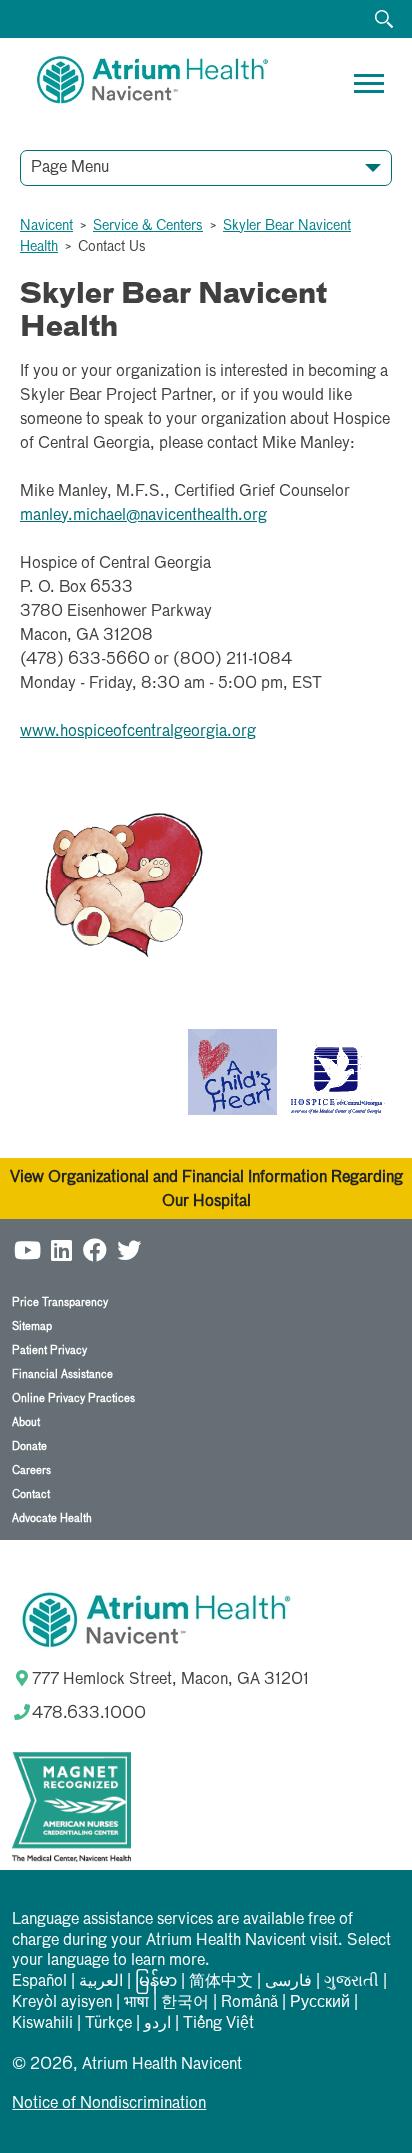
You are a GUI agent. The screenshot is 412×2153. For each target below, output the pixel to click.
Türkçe (108, 2024)
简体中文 (221, 1982)
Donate (29, 1446)
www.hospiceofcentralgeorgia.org (138, 732)
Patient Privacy (49, 1350)
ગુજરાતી (351, 1982)
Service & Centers (148, 226)
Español (39, 1982)
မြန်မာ (156, 1982)
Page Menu (70, 168)
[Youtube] (27, 1249)
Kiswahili (42, 2024)
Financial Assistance (62, 1374)
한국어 (185, 2003)
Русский (320, 2003)
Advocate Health (52, 1518)
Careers (31, 1470)
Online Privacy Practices (73, 1398)
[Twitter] (129, 1249)
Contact (31, 1494)
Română (249, 2003)
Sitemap (32, 1326)
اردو (157, 2024)
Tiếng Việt (218, 2024)
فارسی (288, 1982)
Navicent (46, 226)
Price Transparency (60, 1302)
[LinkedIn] (61, 1249)
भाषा (136, 2003)
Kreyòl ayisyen (62, 2003)
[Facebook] (95, 1249)
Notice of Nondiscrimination (109, 2104)
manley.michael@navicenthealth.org (143, 516)
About (26, 1422)
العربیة (101, 1982)
